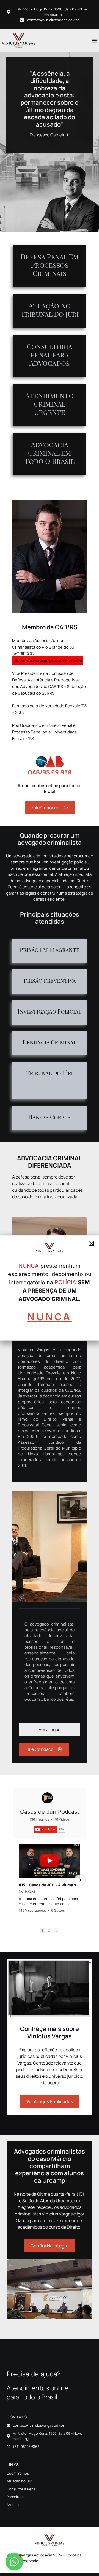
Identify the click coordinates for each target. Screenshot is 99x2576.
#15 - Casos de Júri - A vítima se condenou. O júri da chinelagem (50, 1885)
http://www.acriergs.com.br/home (48, 660)
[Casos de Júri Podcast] (47, 1798)
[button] (94, 40)
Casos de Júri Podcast (50, 1812)
